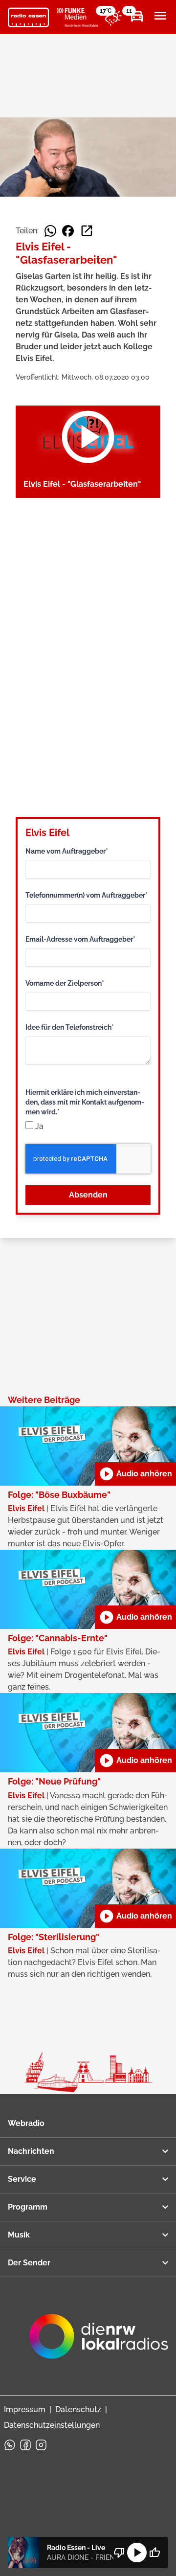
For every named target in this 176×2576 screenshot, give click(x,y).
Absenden (88, 1195)
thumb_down (119, 2553)
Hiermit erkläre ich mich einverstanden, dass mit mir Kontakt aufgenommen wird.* (85, 1102)
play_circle (137, 2553)
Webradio (26, 2123)
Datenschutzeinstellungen (52, 2425)
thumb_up (154, 2553)
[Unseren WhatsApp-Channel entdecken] (10, 2445)
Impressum (25, 2409)
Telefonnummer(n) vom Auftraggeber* (87, 895)
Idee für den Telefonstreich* (70, 1027)
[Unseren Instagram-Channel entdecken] (41, 2445)
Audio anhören (135, 1474)
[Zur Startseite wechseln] (28, 18)
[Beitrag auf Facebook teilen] (68, 231)
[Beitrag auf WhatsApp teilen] (50, 231)
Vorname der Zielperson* (65, 983)
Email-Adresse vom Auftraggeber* (80, 939)
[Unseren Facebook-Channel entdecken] (25, 2445)
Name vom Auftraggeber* (67, 851)
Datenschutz (78, 2409)
